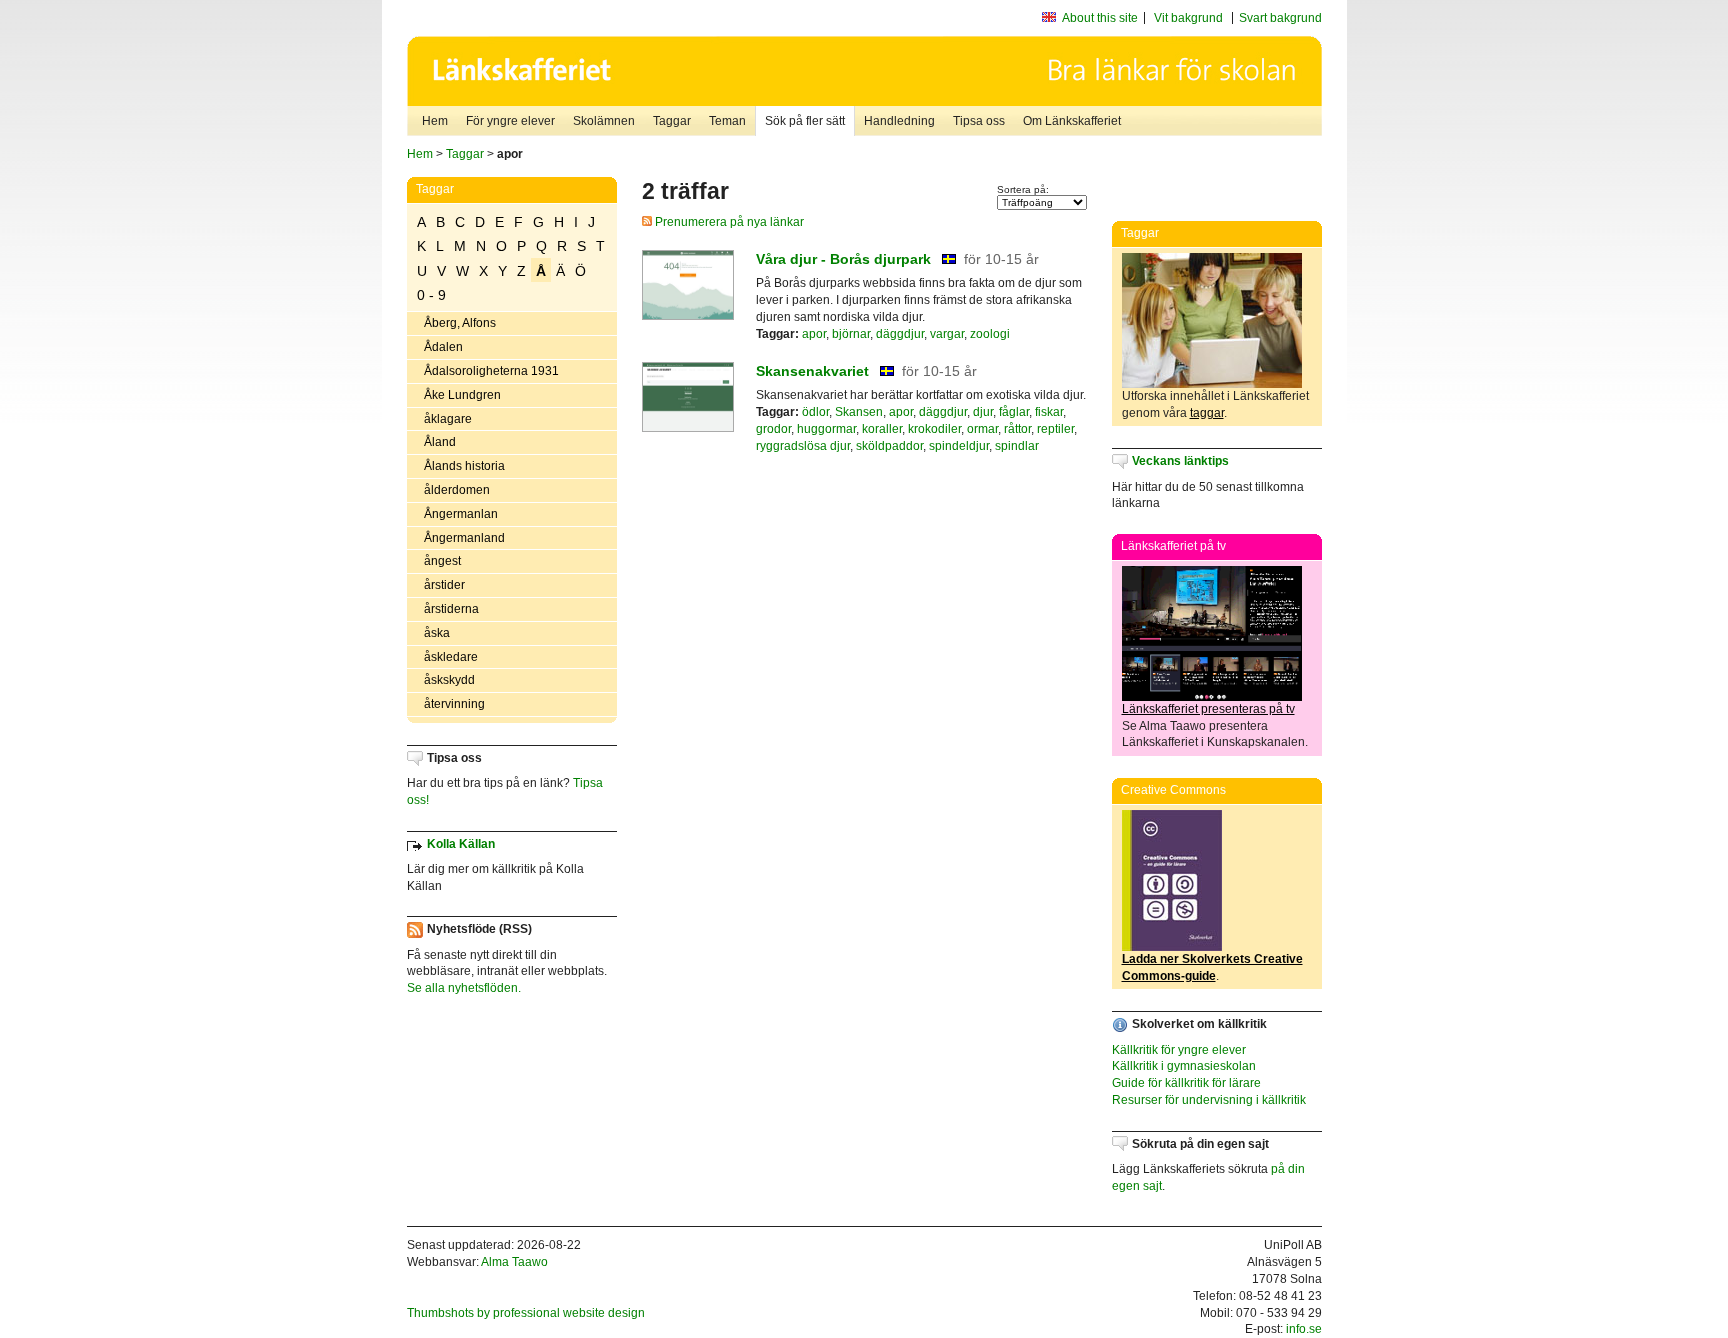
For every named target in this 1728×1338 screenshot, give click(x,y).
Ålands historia (464, 466)
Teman (727, 121)
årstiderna (451, 609)
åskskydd (449, 680)
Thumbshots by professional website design (526, 1313)
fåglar (1014, 412)
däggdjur (900, 334)
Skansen (859, 412)
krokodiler (934, 429)
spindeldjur (959, 446)
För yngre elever (510, 121)
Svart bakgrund (1280, 18)
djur (983, 412)
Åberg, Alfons (460, 323)
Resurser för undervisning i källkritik (1209, 1100)
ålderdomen (457, 490)
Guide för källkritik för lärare (1186, 1083)
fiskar (1049, 412)
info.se (1304, 1329)
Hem (435, 121)
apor (814, 334)
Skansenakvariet (812, 371)
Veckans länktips (1180, 461)
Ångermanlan (461, 514)
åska (437, 633)
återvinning (454, 704)
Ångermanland (464, 538)
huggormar (826, 429)
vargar (947, 334)
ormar (982, 429)
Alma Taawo (514, 1262)
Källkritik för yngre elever (1179, 1050)
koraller (882, 429)
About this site (1100, 18)
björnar (851, 334)
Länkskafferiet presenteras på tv (1208, 709)
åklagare (448, 419)
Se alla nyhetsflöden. (464, 988)
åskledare (451, 657)
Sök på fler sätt (805, 121)
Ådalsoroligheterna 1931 (491, 371)
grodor (773, 429)
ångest (442, 561)
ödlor (815, 412)
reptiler (1055, 429)
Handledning (899, 121)
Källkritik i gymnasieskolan (1184, 1066)
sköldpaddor (889, 446)
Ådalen (443, 347)
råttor (1017, 429)
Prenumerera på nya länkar (728, 222)
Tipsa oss (979, 121)
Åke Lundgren (462, 395)
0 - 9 (431, 295)
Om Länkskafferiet (1072, 121)
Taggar (672, 121)
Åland (440, 442)
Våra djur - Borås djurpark (843, 259)
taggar (1207, 413)
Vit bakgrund (1188, 18)
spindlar (1017, 446)
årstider (444, 585)
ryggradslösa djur (803, 446)
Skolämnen (604, 121)
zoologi (990, 334)
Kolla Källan (461, 844)
